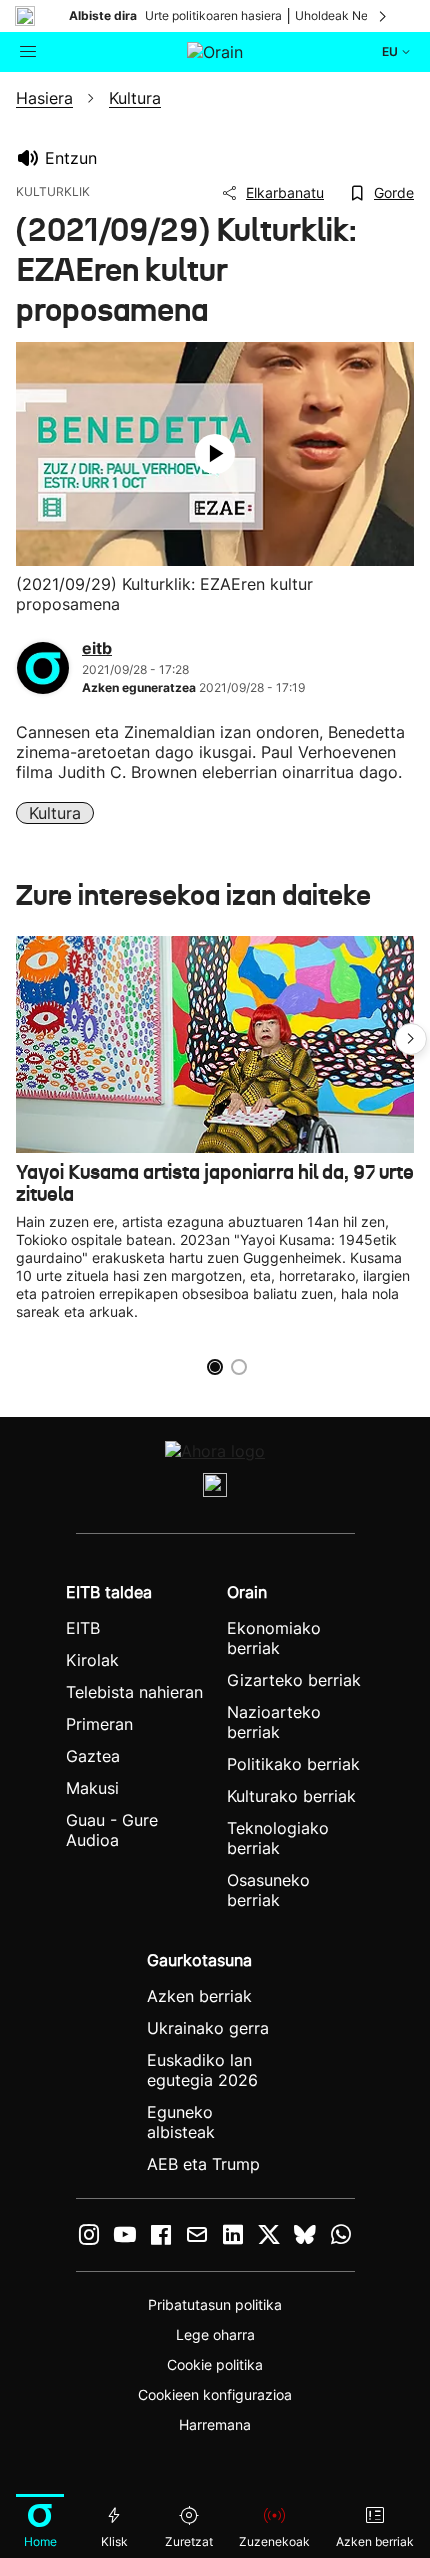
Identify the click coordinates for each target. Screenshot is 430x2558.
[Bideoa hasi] (215, 454)
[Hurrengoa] (384, 16)
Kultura (55, 813)
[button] (411, 1039)
